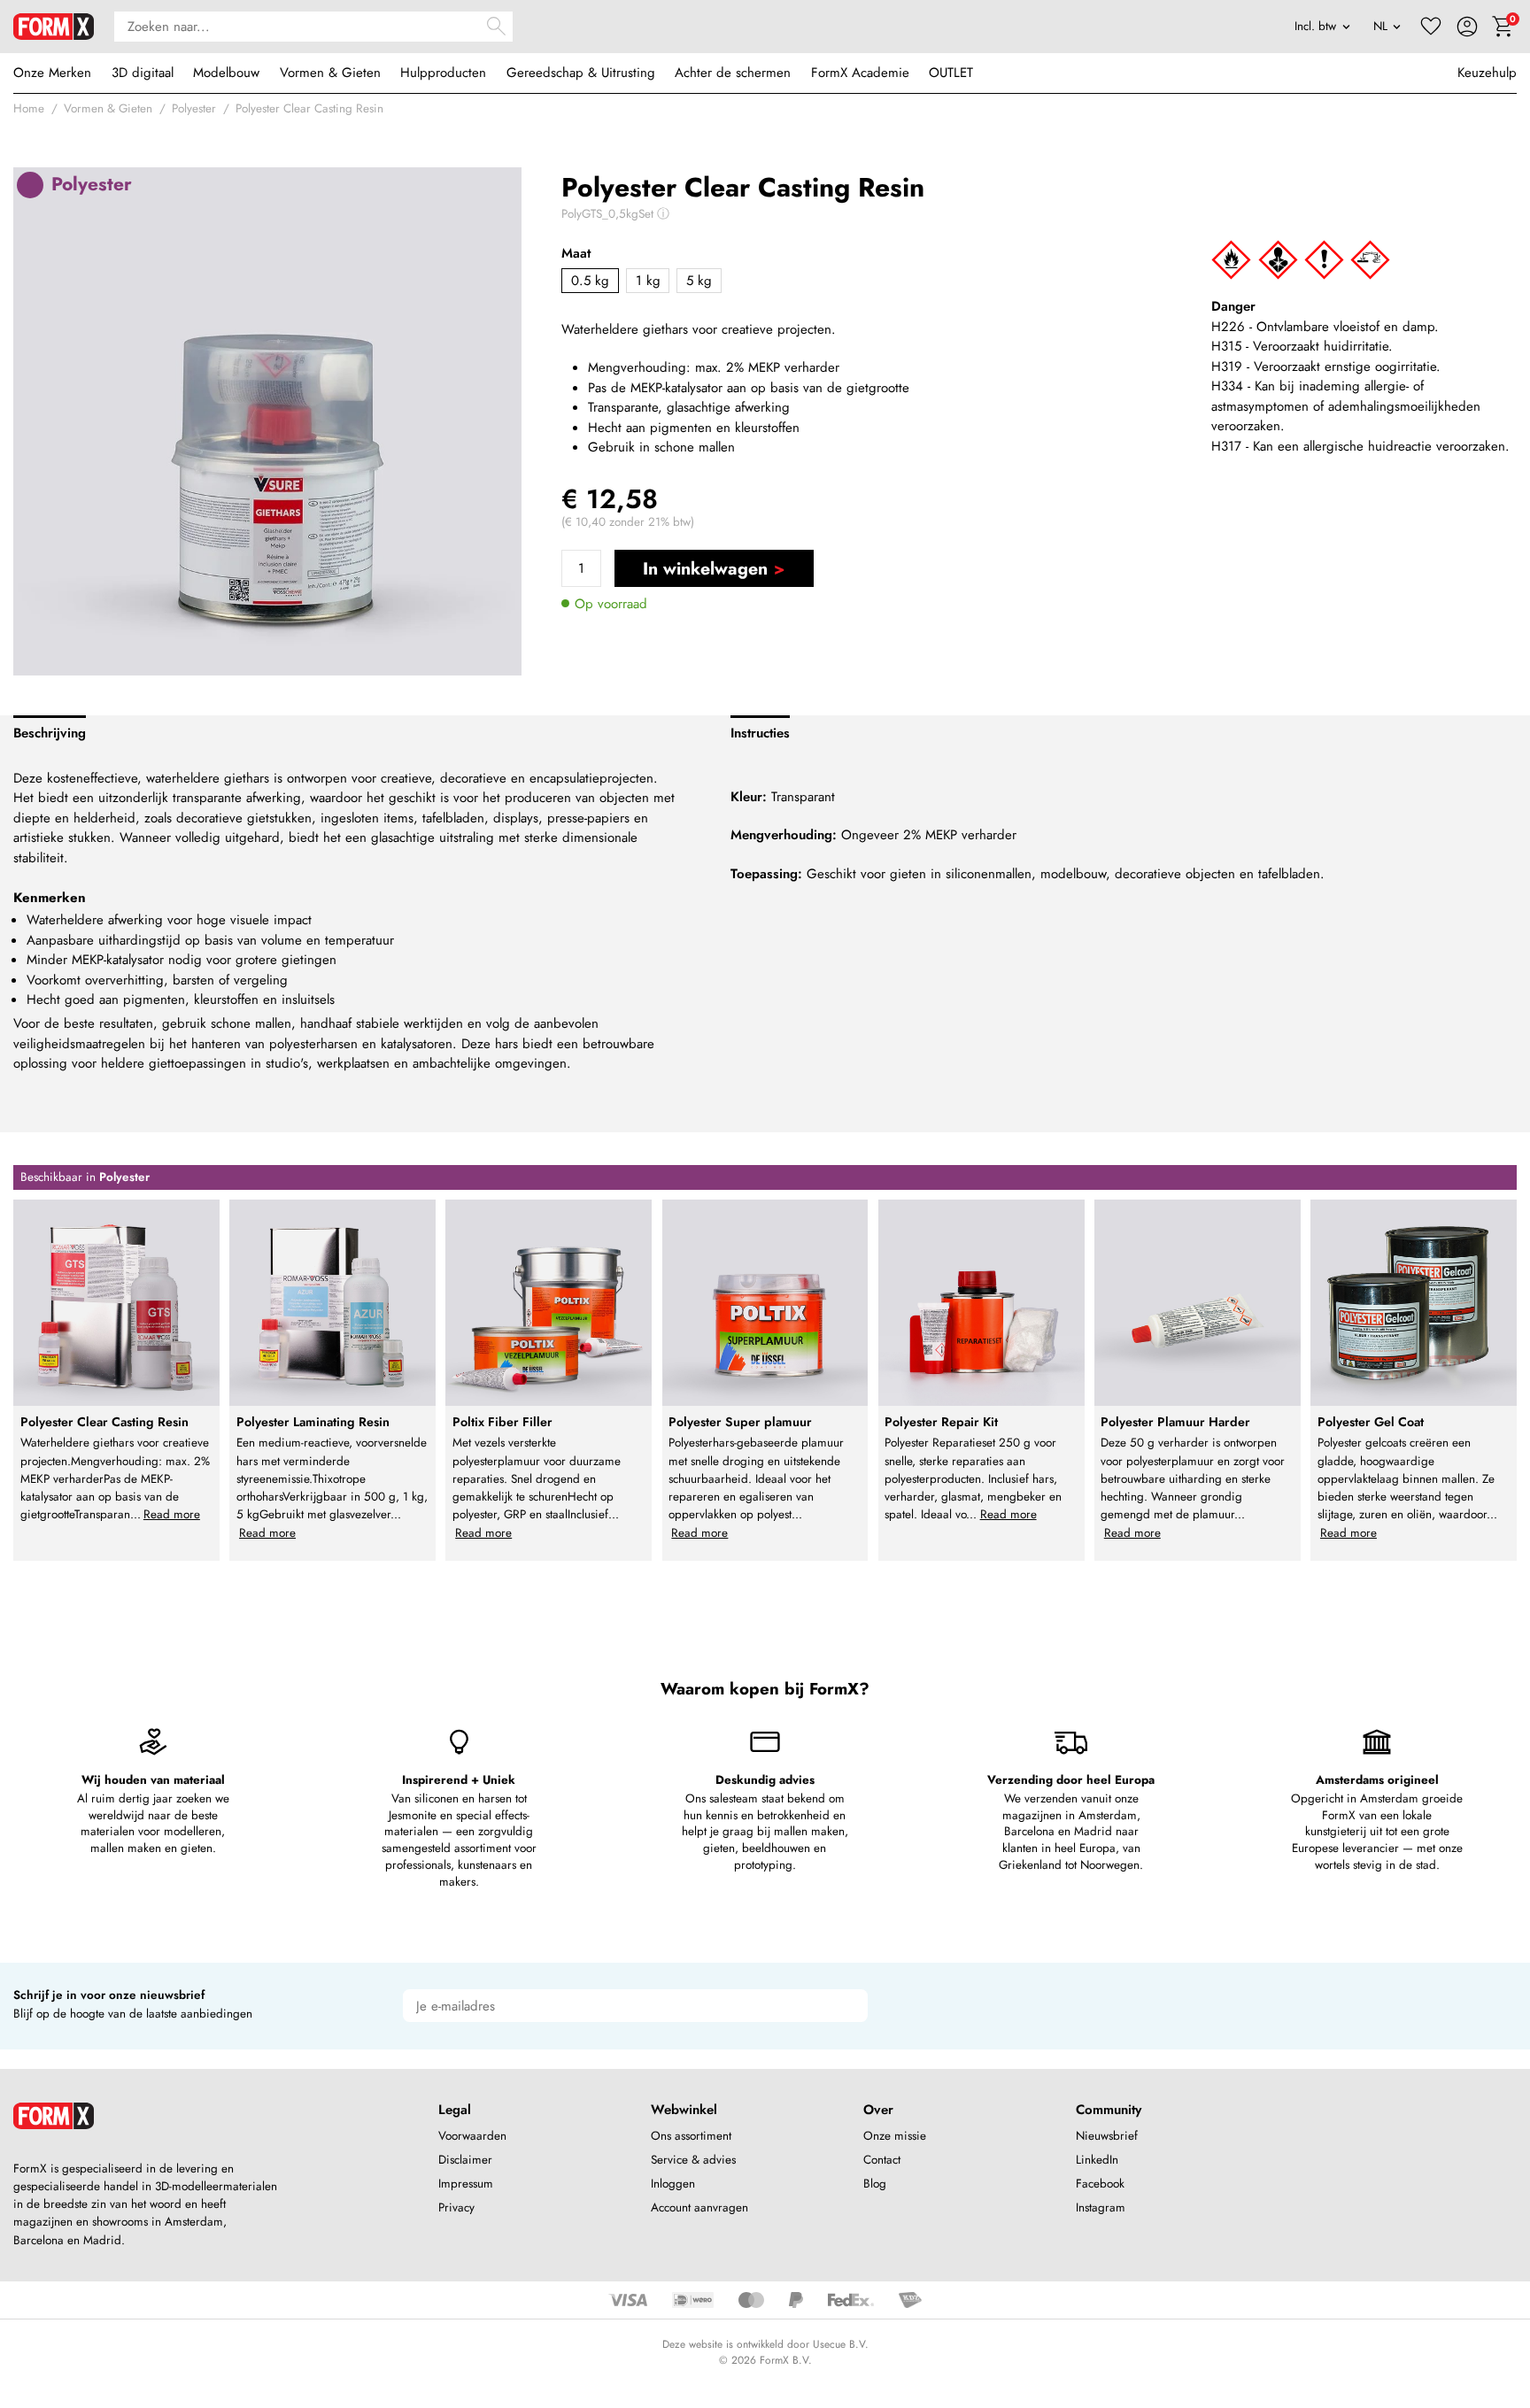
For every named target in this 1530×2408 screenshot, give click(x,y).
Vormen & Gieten (330, 73)
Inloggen (673, 2184)
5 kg (699, 281)
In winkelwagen (705, 568)
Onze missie (895, 2136)
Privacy (456, 2207)
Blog (875, 2184)
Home (29, 108)
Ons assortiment (691, 2136)
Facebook (1100, 2184)
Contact (882, 2160)
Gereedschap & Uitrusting (581, 73)
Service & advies (693, 2160)
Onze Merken (52, 73)
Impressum (466, 2184)
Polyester (194, 108)
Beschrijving (50, 733)
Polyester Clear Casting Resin (309, 108)
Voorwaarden (472, 2136)
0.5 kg (590, 281)
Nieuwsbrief (1107, 2136)
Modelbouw (226, 73)
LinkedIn (1097, 2160)
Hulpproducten (443, 73)
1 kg (648, 281)
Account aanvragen (699, 2207)
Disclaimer (465, 2160)
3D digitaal (143, 73)
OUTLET (951, 73)
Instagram (1101, 2207)
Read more (172, 1514)
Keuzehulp (1487, 73)
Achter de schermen (733, 73)
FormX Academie (860, 73)
